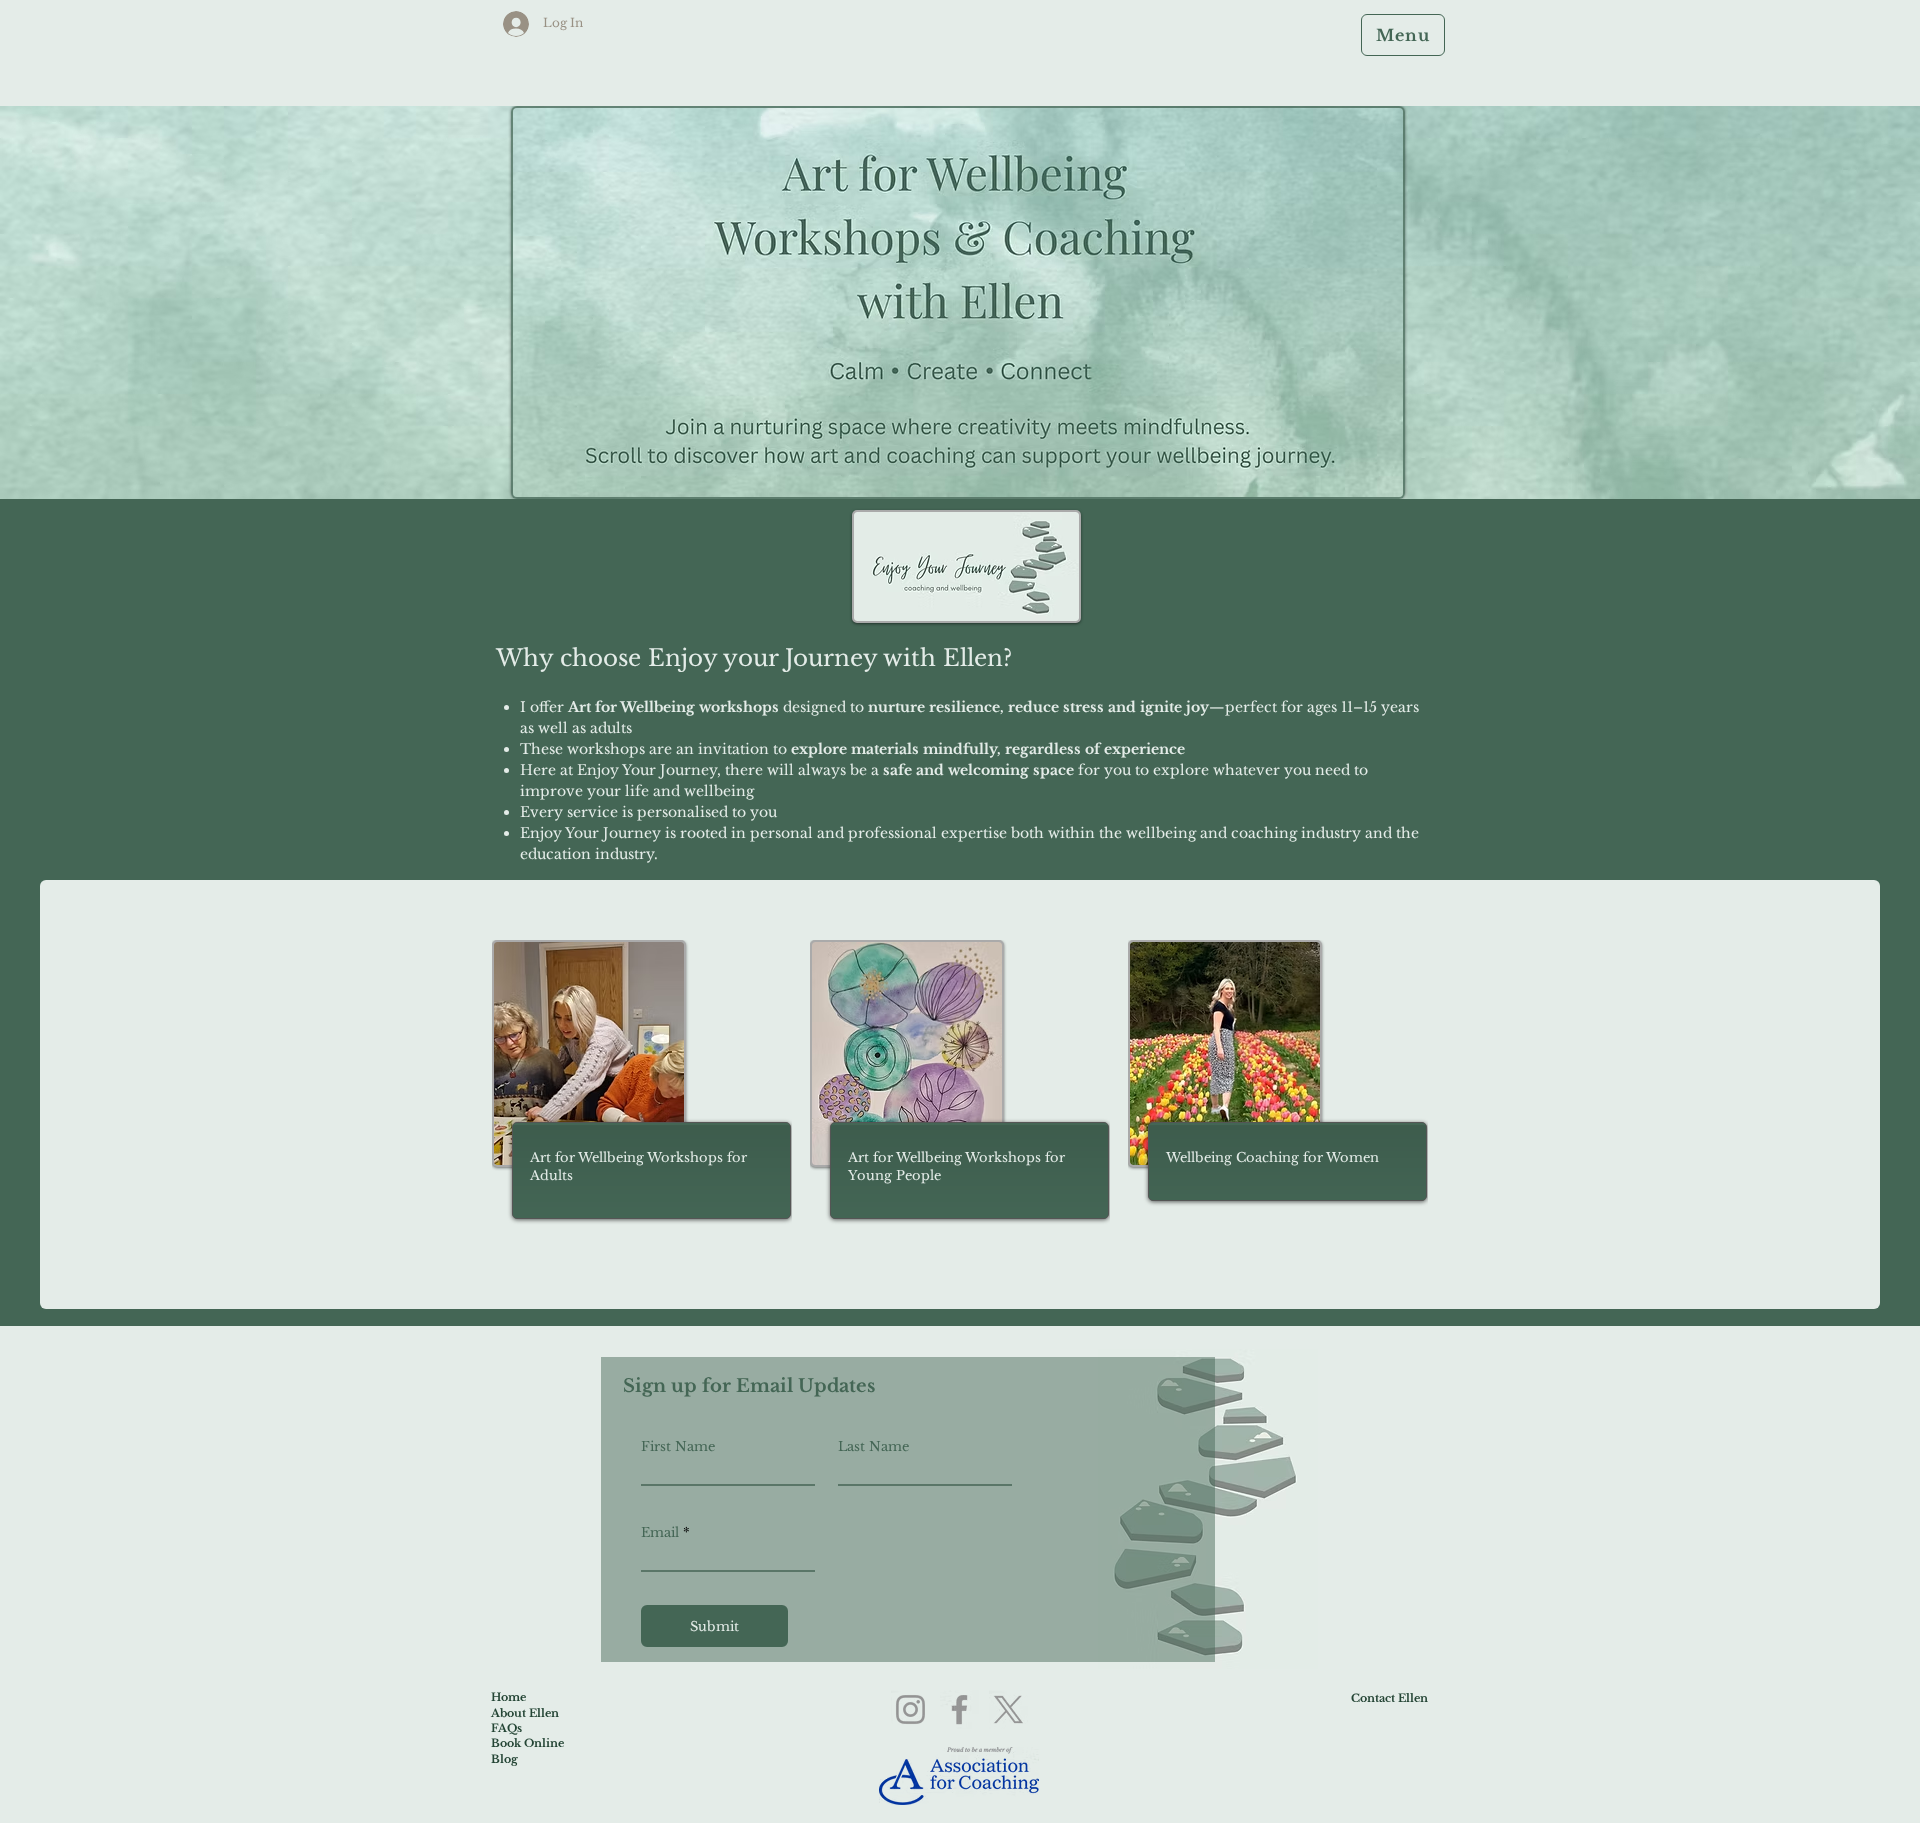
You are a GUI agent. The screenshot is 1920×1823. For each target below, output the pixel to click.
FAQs (506, 1728)
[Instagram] (910, 1709)
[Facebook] (959, 1709)
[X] (1008, 1709)
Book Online (527, 1743)
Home (508, 1697)
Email (660, 1532)
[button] (1403, 35)
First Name (678, 1446)
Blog (504, 1759)
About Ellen (525, 1713)
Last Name (873, 1446)
